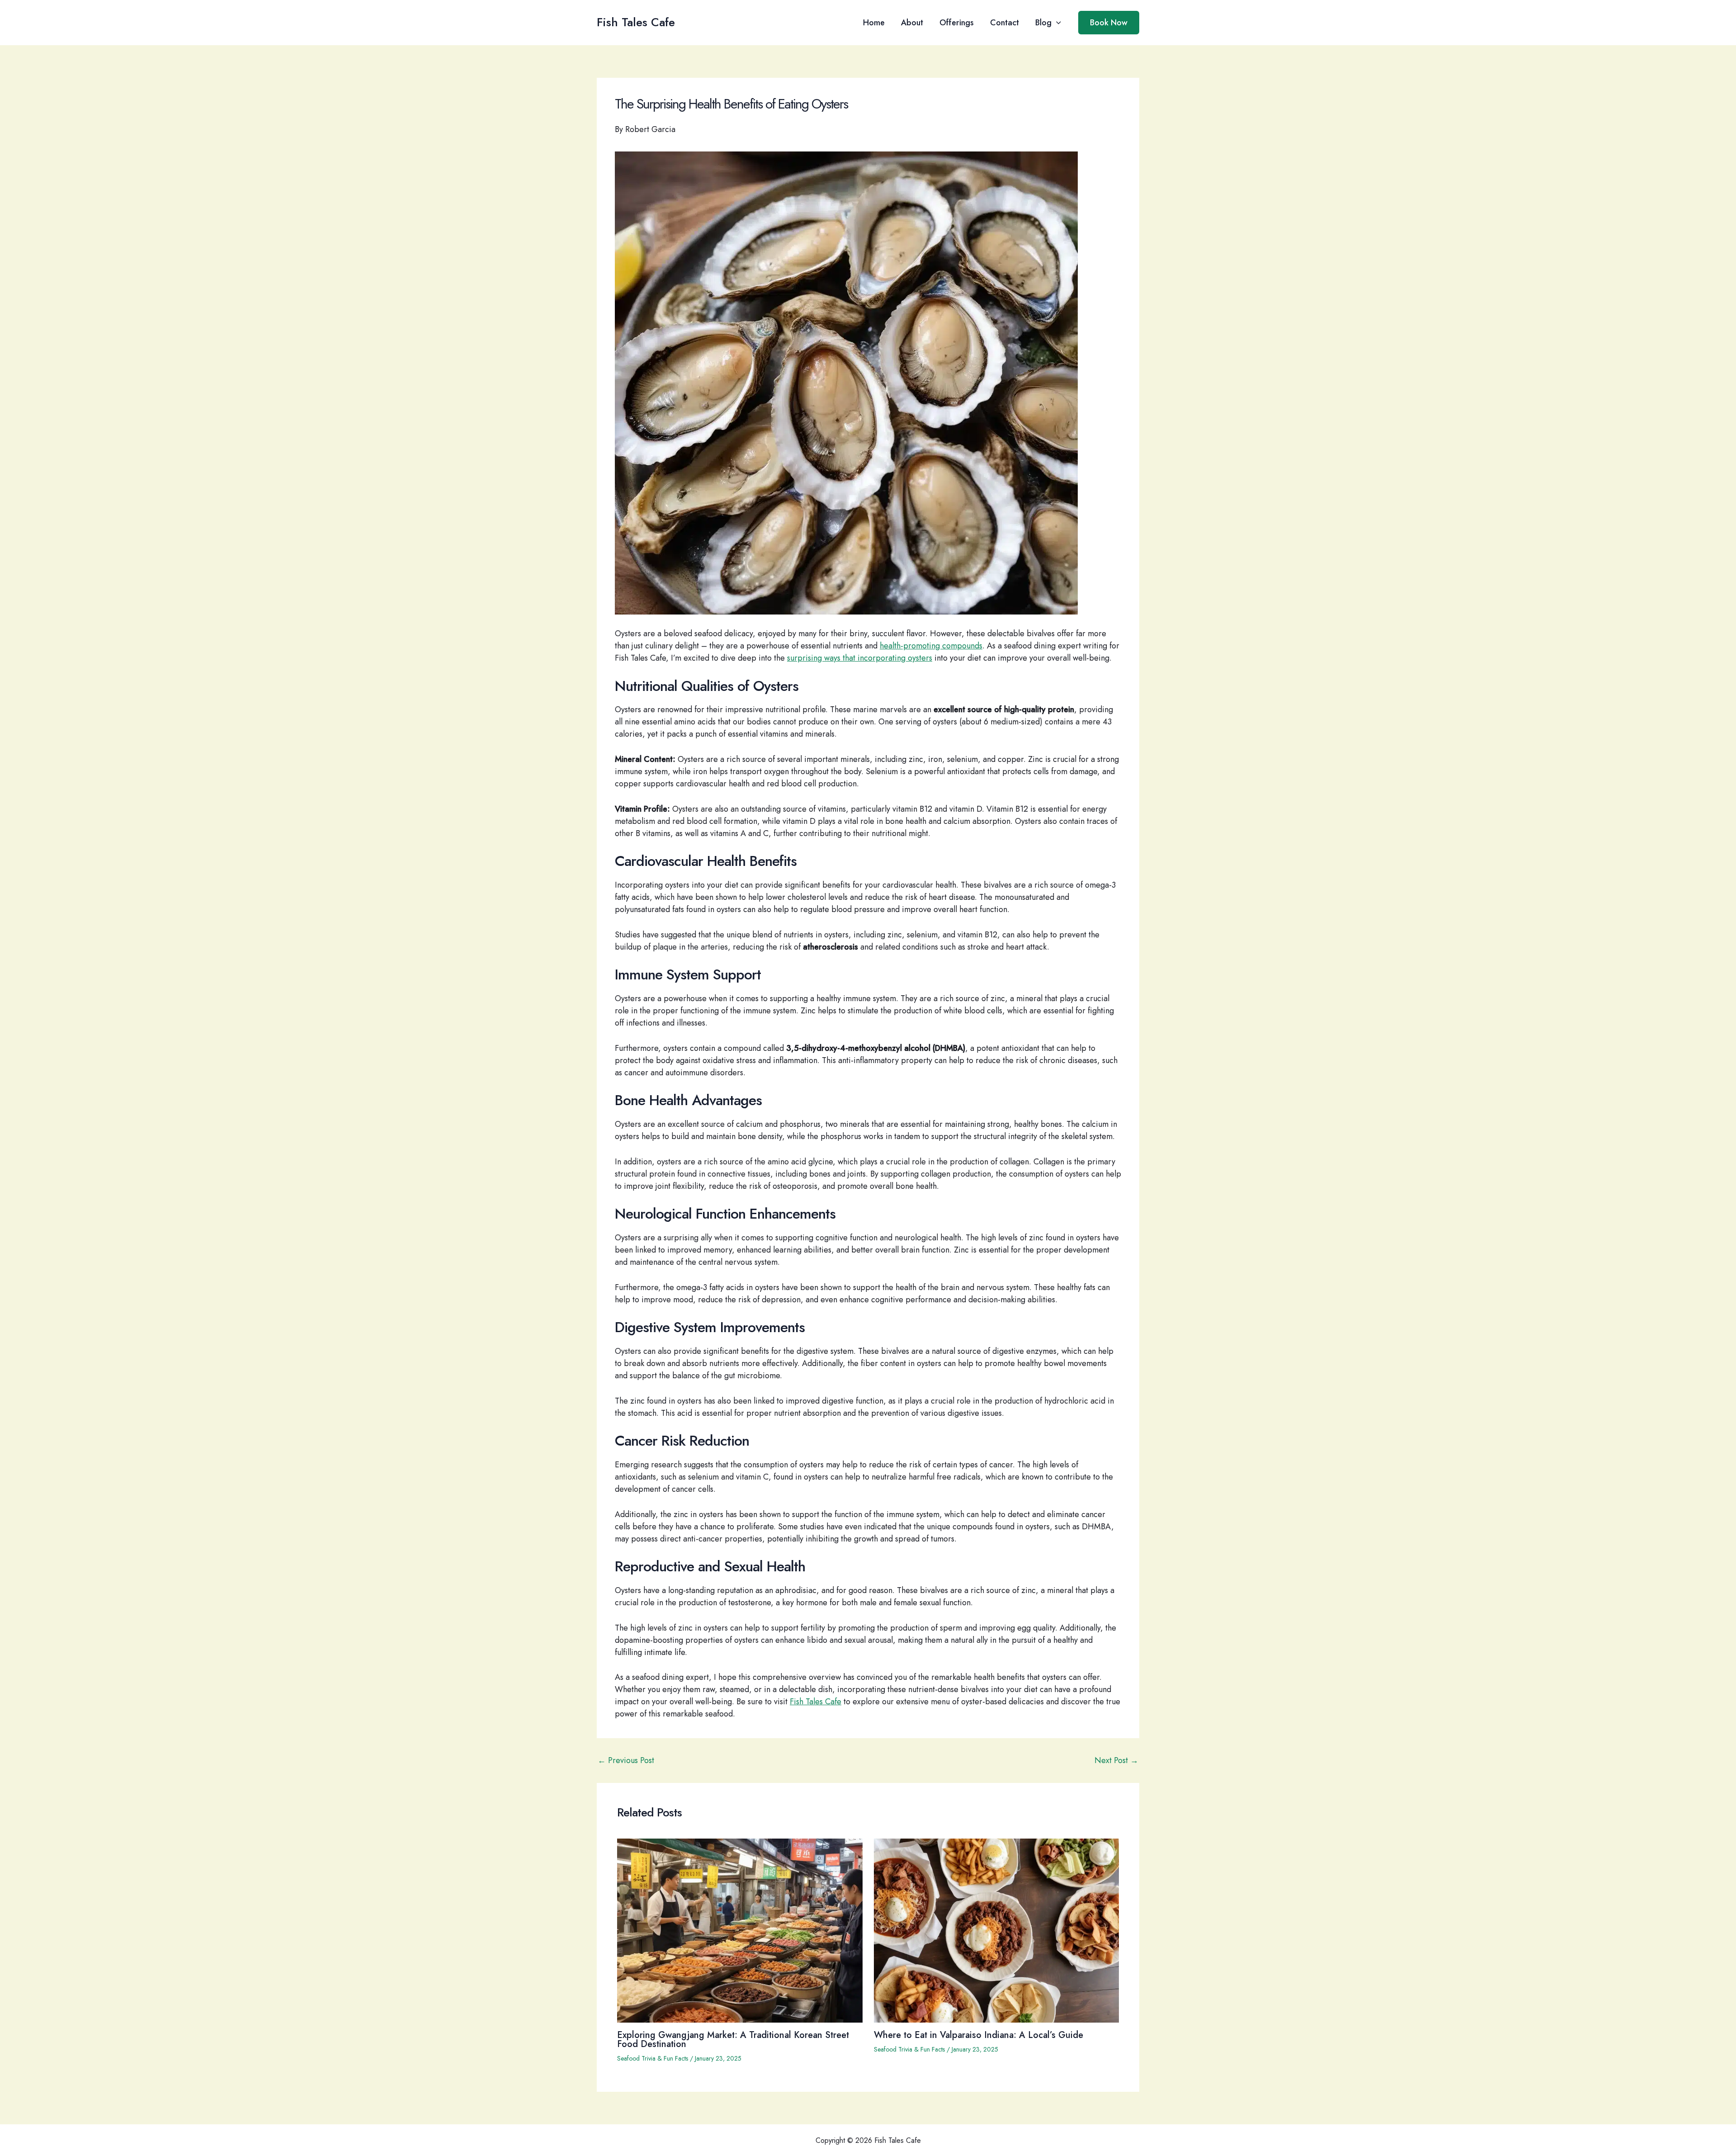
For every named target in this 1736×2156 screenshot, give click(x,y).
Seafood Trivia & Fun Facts (653, 2058)
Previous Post (626, 1760)
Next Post (1116, 1760)
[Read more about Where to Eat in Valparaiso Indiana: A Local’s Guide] (997, 1930)
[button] (1056, 23)
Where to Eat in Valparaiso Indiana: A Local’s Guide (979, 2035)
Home (874, 23)
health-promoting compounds (931, 646)
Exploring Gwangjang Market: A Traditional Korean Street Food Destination (733, 2040)
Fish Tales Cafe (636, 22)
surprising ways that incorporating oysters (860, 658)
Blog (1043, 23)
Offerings (957, 23)
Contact (1005, 23)
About (912, 23)
